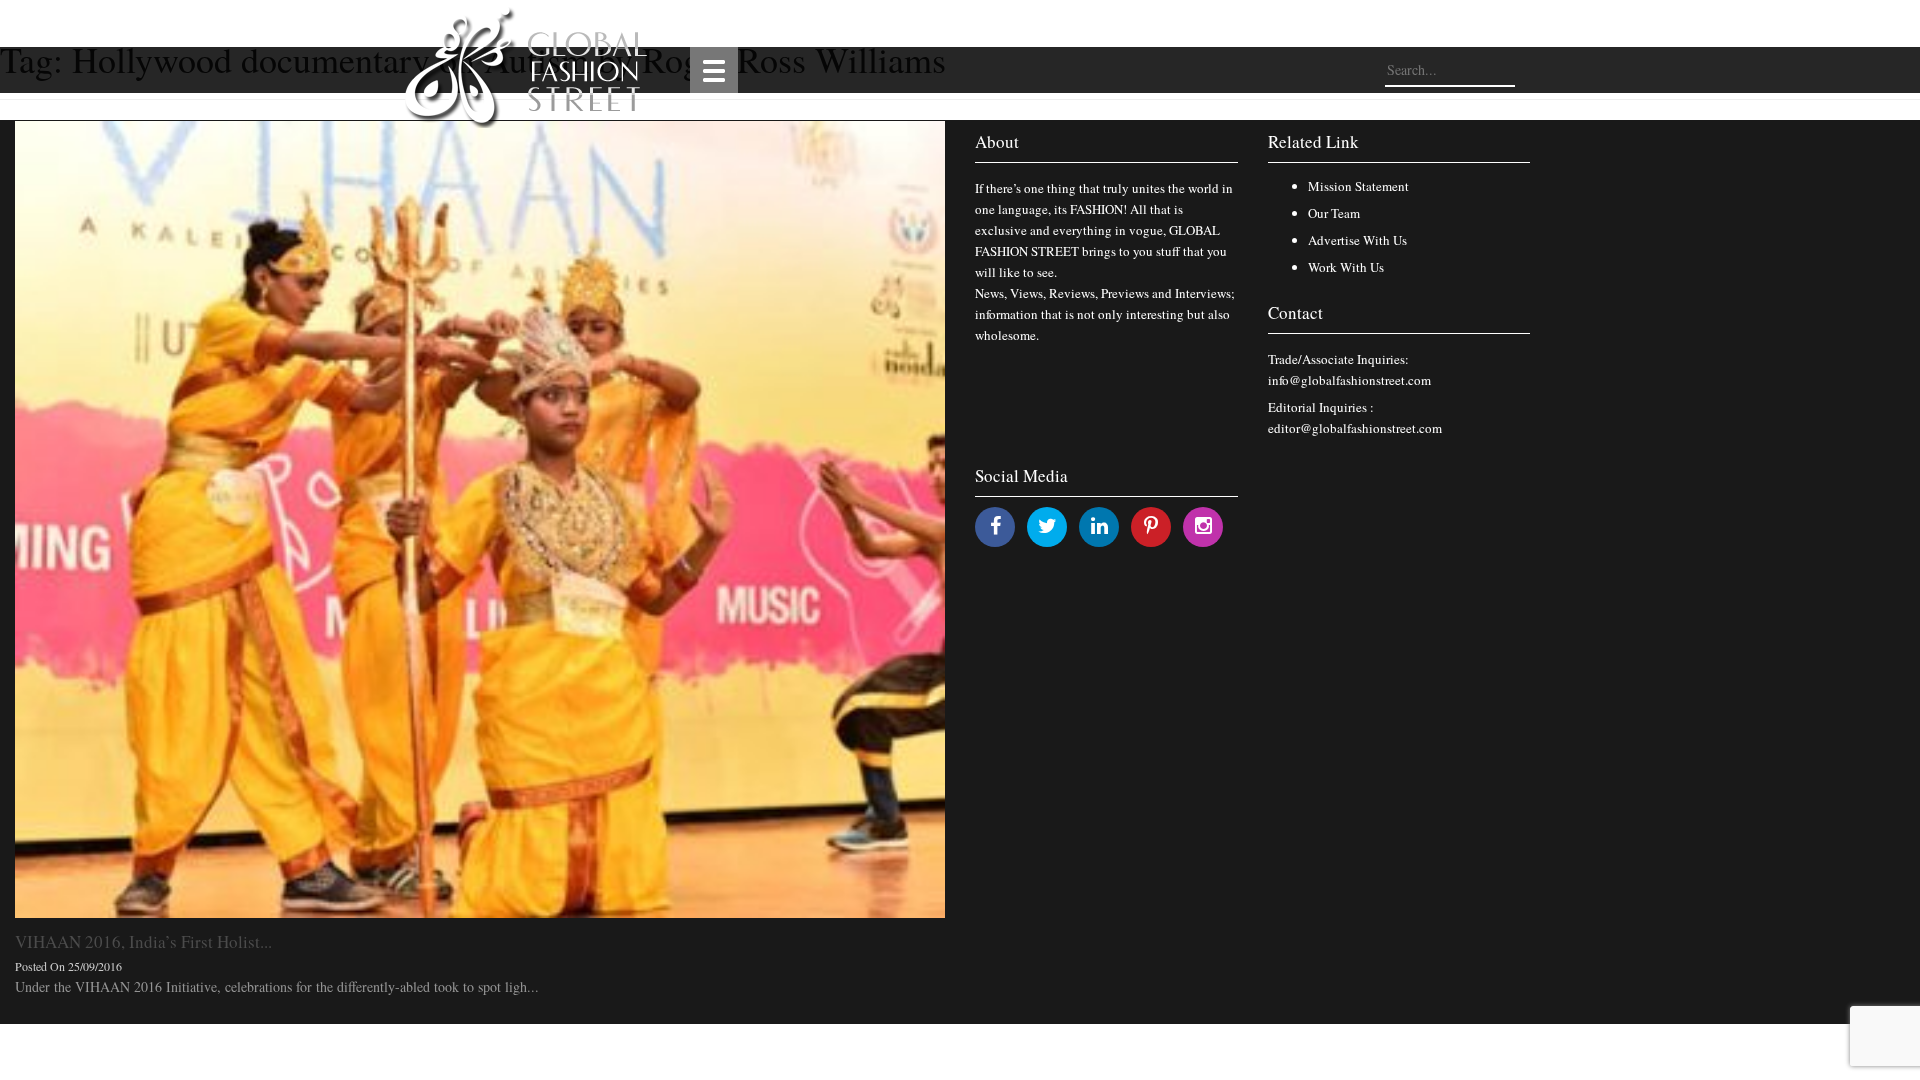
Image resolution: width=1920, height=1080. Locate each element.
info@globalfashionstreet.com (1349, 380)
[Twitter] (1047, 525)
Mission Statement (1358, 186)
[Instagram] (1203, 525)
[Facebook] (995, 525)
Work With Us (1346, 267)
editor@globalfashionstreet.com (1355, 428)
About (997, 141)
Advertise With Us (1357, 240)
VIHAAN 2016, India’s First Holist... (143, 941)
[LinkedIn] (1099, 525)
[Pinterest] (1151, 525)
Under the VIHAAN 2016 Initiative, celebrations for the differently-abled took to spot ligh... (277, 986)
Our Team (1334, 213)
